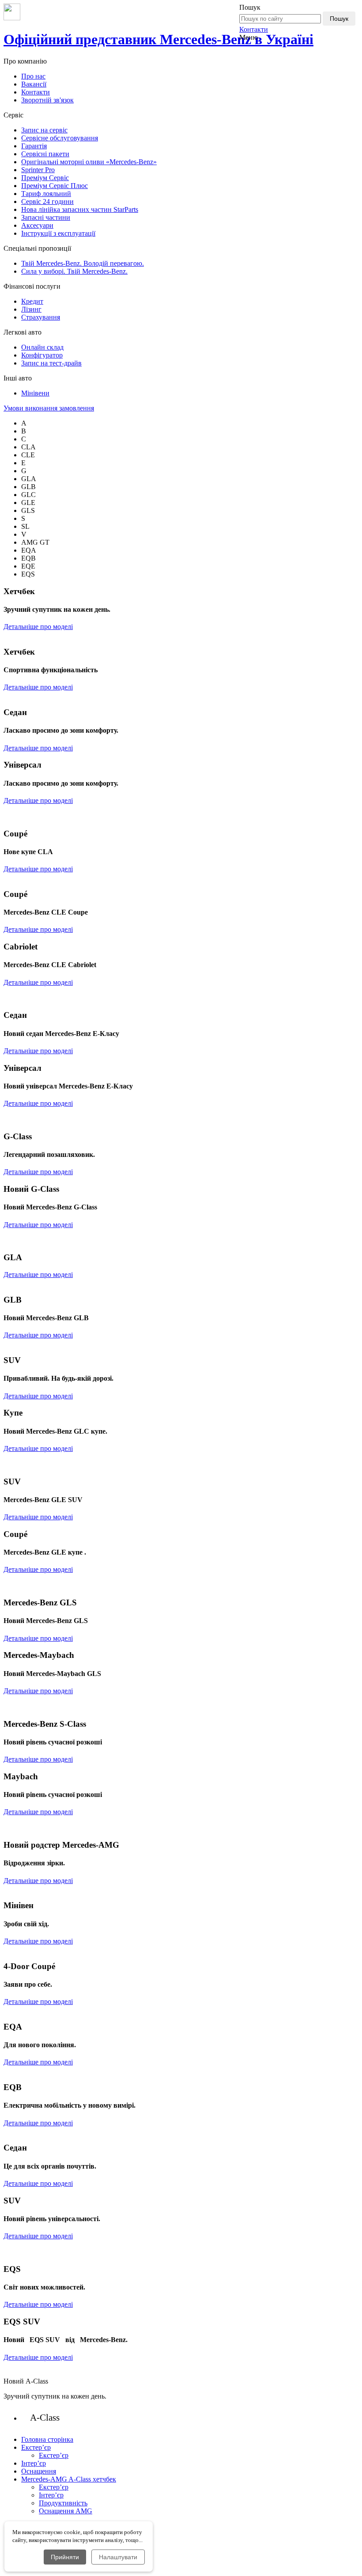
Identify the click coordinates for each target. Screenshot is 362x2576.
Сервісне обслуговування (60, 138)
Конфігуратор (42, 355)
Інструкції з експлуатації (58, 233)
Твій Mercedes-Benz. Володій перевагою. (83, 263)
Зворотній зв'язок (47, 100)
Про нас (33, 76)
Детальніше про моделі (38, 627)
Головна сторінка (47, 2439)
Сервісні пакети (45, 154)
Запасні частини (46, 217)
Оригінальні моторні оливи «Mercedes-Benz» (89, 162)
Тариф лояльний (46, 194)
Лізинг (31, 309)
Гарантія (34, 146)
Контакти (254, 29)
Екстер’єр (54, 2455)
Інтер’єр (51, 2495)
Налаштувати (118, 2557)
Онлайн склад (42, 347)
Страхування (41, 317)
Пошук (339, 19)
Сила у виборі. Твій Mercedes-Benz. (74, 271)
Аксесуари (37, 225)
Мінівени (35, 393)
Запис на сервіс (44, 130)
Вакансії (34, 84)
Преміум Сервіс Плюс (55, 186)
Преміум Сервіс (45, 178)
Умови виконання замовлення (49, 408)
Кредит (32, 301)
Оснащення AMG (66, 2511)
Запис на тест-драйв (51, 363)
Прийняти (65, 2557)
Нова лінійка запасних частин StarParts (80, 209)
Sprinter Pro (38, 170)
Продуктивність (63, 2503)
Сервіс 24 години (47, 201)
